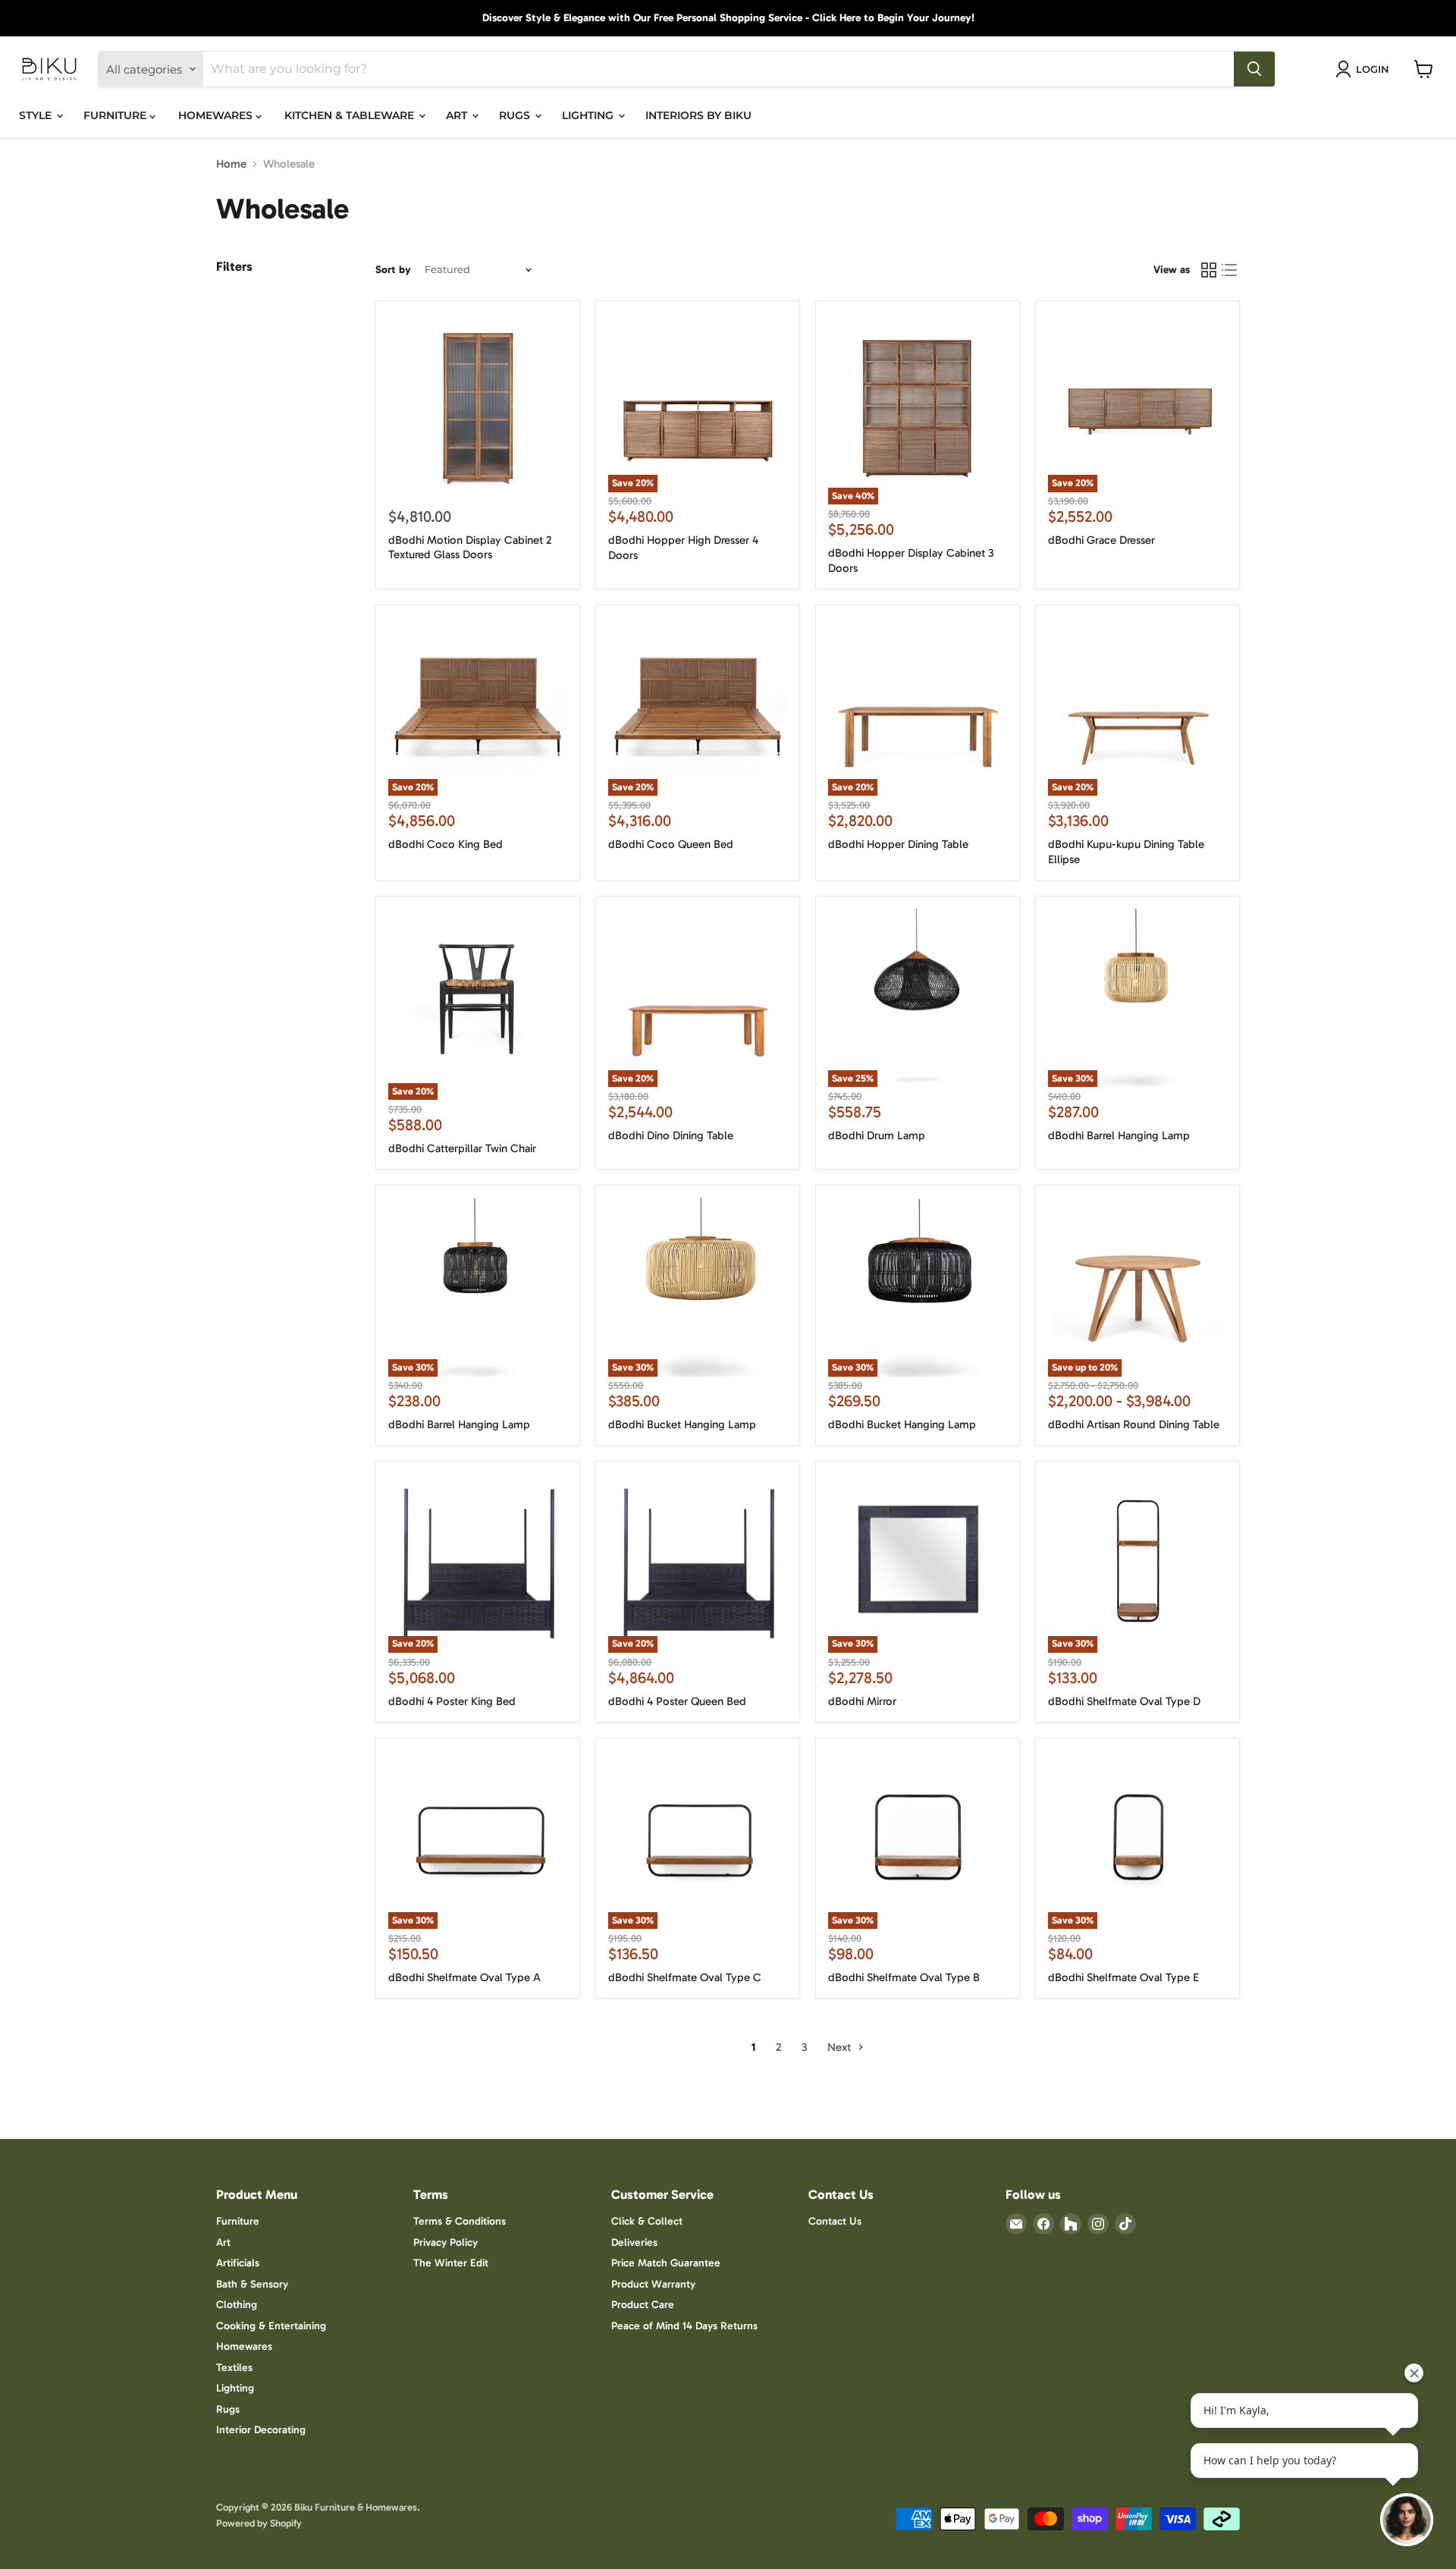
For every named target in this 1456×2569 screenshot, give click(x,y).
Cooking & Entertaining (271, 2326)
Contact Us (835, 2221)
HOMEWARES (217, 115)
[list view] (1230, 270)
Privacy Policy (446, 2242)
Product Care (643, 2305)
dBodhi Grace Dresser (1101, 540)
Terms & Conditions (460, 2221)
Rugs (228, 2409)
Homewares (244, 2346)
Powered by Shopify (259, 2523)
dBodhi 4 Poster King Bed (452, 1701)
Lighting (235, 2388)
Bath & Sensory (252, 2284)
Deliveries (634, 2242)
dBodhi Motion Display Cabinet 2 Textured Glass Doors (470, 548)
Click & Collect (647, 2221)
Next (841, 2047)
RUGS (516, 115)
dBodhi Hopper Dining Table (898, 844)
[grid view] (1209, 270)
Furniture (238, 2221)
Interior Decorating (261, 2430)
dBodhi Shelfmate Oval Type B (904, 1977)
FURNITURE (116, 115)
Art (223, 2242)
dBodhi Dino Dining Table (671, 1135)
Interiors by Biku (698, 115)
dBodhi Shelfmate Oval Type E (1123, 1977)
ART (458, 115)
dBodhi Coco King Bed (446, 844)
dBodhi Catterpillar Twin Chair (462, 1148)
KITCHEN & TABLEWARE (351, 115)
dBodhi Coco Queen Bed (671, 844)
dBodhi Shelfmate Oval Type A (464, 1977)
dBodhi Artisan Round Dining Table (1134, 1424)
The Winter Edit (451, 2263)
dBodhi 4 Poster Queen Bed (677, 1701)
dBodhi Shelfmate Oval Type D (1124, 1701)
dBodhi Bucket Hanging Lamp (682, 1424)
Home (231, 164)
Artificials (238, 2263)
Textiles (234, 2368)
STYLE (37, 115)
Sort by (393, 270)
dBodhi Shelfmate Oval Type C (685, 1977)
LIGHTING (589, 115)
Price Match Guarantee (666, 2263)
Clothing (237, 2305)
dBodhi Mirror (862, 1701)
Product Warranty (653, 2284)
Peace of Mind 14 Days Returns (684, 2326)
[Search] (1254, 69)
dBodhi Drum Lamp (877, 1135)
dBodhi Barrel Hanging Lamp (1119, 1135)
